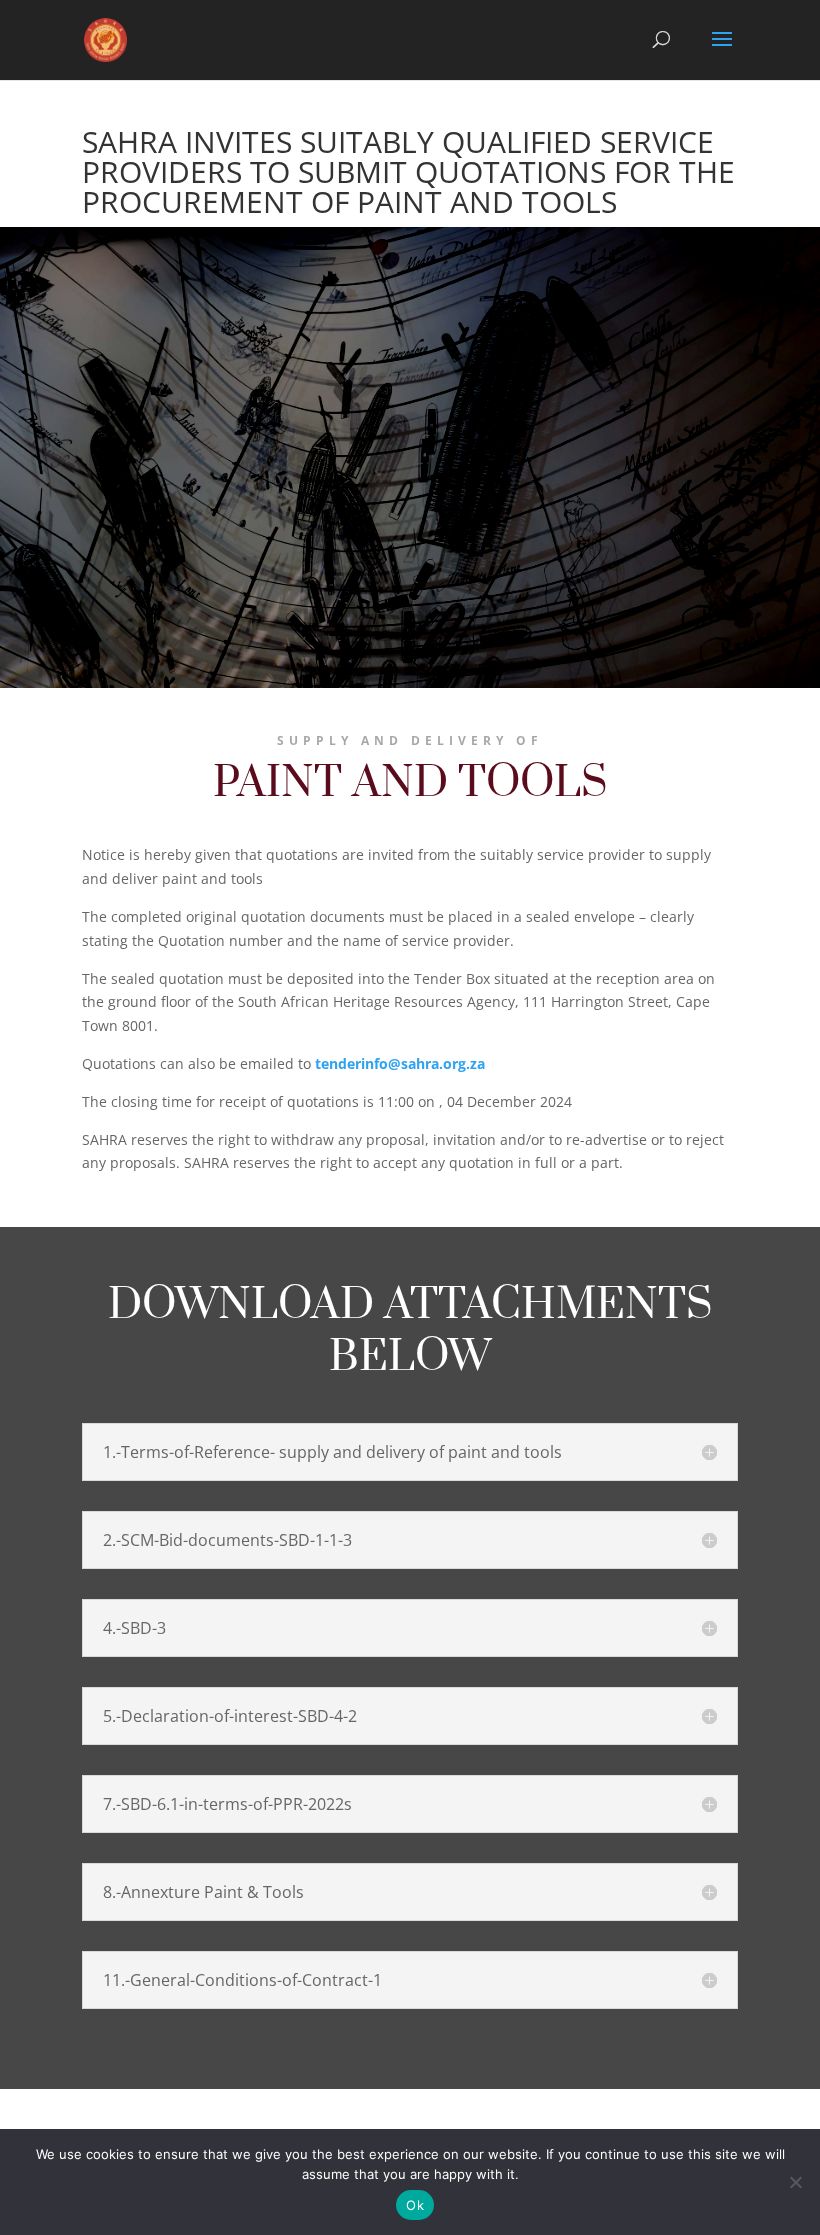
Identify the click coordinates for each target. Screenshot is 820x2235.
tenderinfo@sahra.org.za (400, 1063)
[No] (795, 2182)
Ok (415, 2205)
